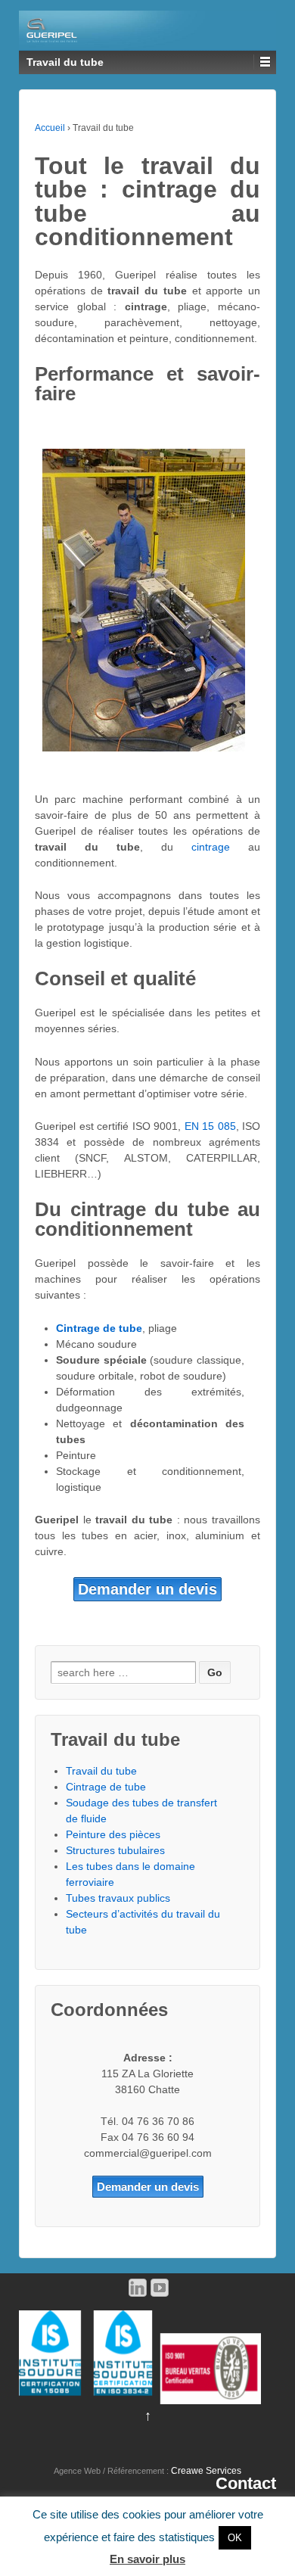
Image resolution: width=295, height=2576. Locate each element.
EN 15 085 (210, 1126)
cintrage (220, 847)
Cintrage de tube (106, 1787)
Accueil (50, 128)
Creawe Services (206, 2471)
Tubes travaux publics (118, 1898)
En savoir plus (147, 2559)
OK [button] (235, 2538)
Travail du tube (101, 1771)
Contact (246, 2483)
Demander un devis (147, 1589)
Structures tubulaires (115, 1850)
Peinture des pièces (113, 1834)
